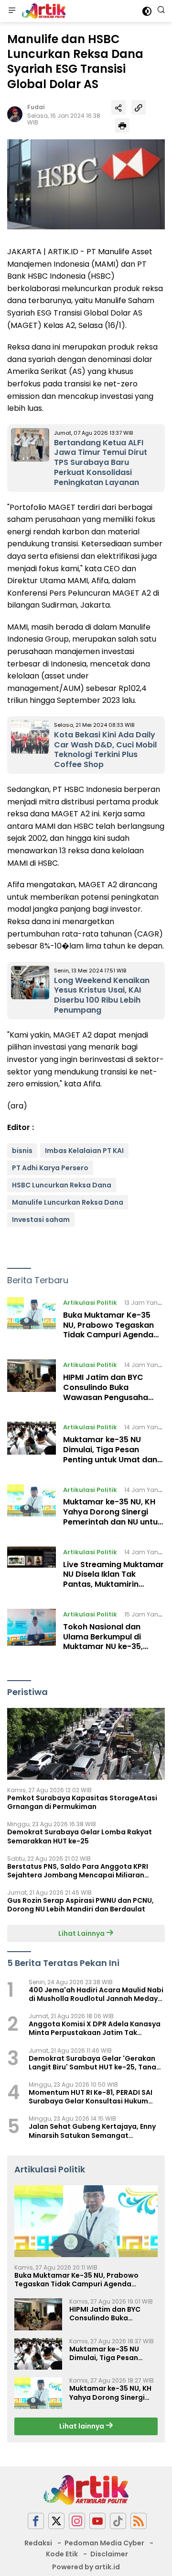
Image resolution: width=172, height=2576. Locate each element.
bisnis (22, 1151)
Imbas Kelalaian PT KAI (84, 1151)
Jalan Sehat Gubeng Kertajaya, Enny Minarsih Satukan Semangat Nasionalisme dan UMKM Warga (92, 2131)
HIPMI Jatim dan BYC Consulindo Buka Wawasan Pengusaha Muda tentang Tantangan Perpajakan (113, 1397)
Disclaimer (109, 2554)
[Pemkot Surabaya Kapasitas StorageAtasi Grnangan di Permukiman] (86, 1744)
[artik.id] (43, 11)
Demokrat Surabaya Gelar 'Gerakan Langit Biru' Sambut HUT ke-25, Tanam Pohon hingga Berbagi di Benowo (96, 2063)
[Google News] (118, 2521)
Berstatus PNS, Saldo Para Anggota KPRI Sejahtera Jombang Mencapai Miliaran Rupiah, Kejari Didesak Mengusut (78, 1871)
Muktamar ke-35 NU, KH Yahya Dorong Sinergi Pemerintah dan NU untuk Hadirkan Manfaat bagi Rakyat (113, 1522)
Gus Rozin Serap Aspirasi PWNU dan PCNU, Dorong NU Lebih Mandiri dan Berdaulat (81, 1905)
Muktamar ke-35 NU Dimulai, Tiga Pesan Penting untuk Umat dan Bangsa (110, 1454)
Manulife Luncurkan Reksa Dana (68, 1202)
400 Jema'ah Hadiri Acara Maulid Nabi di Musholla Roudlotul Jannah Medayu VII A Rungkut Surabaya (96, 1994)
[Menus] (12, 11)
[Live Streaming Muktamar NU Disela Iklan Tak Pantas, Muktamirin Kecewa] (32, 1570)
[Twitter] (56, 2521)
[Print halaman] (122, 125)
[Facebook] (36, 2521)
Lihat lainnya (82, 2426)
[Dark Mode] (147, 11)
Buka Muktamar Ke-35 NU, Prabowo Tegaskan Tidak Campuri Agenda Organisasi (108, 1330)
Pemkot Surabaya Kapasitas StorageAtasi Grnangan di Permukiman (82, 1802)
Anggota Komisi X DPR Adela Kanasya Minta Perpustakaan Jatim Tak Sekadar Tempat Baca (95, 2028)
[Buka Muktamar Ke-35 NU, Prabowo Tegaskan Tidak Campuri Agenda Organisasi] (32, 1321)
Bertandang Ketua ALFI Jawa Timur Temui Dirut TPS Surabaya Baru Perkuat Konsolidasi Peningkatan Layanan (101, 463)
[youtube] (97, 2521)
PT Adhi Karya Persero (50, 1168)
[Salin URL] (139, 107)
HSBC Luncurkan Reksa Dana (62, 1185)
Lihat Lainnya (82, 1933)
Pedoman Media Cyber (104, 2543)
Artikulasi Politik (90, 1303)
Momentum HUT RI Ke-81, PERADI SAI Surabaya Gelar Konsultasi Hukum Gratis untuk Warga (91, 2097)
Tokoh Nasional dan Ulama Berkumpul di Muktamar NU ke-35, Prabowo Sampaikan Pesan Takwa (104, 1647)
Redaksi (38, 2543)
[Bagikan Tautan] (118, 107)
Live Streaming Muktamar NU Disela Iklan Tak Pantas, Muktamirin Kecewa (113, 1579)
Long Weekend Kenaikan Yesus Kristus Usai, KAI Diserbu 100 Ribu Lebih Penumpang (102, 995)
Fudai (36, 107)
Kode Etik (62, 2554)
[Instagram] (77, 2521)
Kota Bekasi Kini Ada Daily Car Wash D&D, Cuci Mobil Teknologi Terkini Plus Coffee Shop (105, 750)
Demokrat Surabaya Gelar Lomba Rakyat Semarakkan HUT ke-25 (80, 1836)
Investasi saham (41, 1220)
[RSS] (139, 2521)
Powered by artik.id (86, 2567)
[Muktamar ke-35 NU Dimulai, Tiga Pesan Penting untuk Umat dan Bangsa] (32, 1446)
